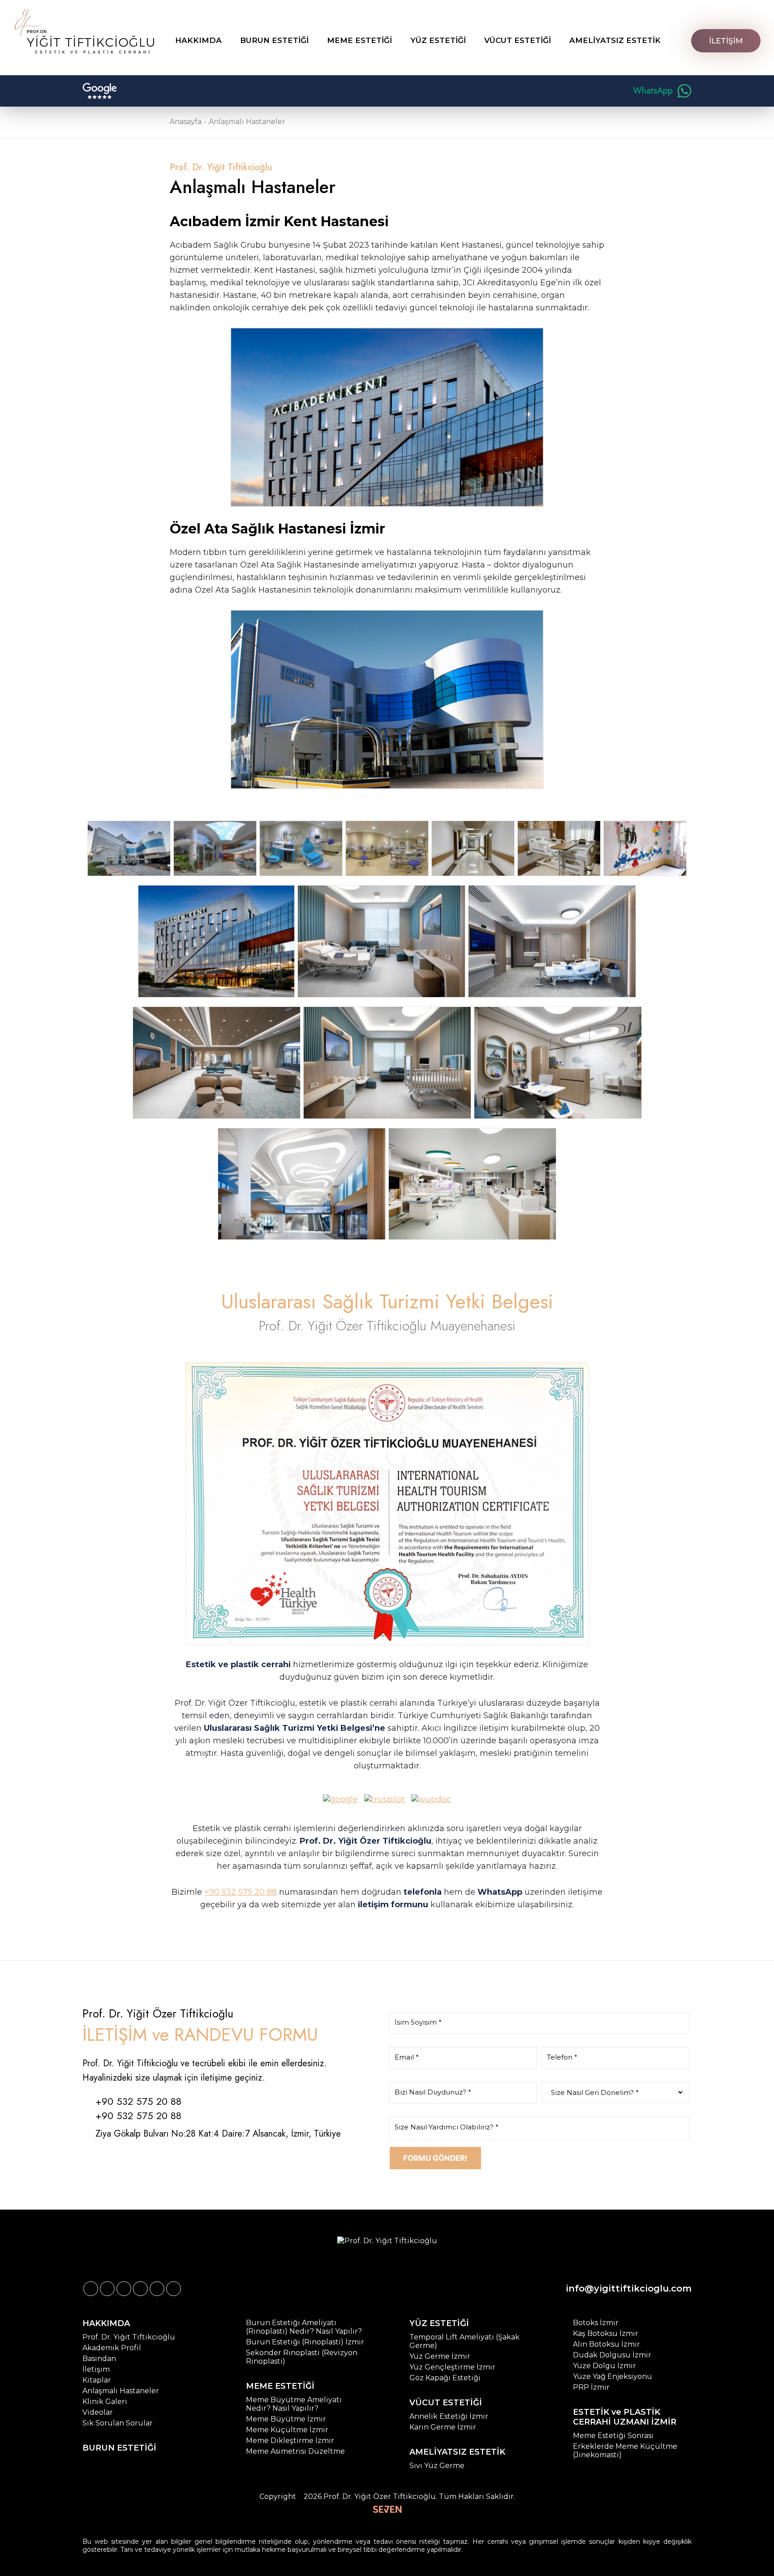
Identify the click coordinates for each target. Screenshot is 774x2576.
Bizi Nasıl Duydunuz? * (433, 2092)
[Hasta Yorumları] (100, 91)
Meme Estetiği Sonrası (613, 2436)
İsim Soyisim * (418, 2022)
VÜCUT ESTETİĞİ (446, 2403)
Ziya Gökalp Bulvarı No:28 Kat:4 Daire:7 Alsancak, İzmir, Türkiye (218, 2134)
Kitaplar (97, 2380)
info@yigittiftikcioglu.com (629, 2288)
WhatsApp (653, 91)
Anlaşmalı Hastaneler (247, 122)
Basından (99, 2359)
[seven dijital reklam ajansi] (387, 2510)
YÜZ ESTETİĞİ (439, 2323)
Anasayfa (186, 122)
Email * (407, 2057)
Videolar (98, 2412)
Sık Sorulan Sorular (118, 2423)
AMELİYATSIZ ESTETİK (457, 2452)
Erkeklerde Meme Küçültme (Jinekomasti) (625, 2451)
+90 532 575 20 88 (241, 1892)
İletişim (96, 2369)
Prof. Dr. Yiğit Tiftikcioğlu (129, 2337)
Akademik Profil (112, 2348)
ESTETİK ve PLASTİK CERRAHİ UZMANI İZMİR (625, 2417)
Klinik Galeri (105, 2402)
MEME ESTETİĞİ (280, 2386)
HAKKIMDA (106, 2323)
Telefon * (562, 2057)
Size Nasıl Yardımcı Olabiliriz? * (447, 2127)
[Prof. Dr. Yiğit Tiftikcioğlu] (84, 31)
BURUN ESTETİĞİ (119, 2448)
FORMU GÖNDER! (435, 2158)
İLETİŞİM (726, 41)
